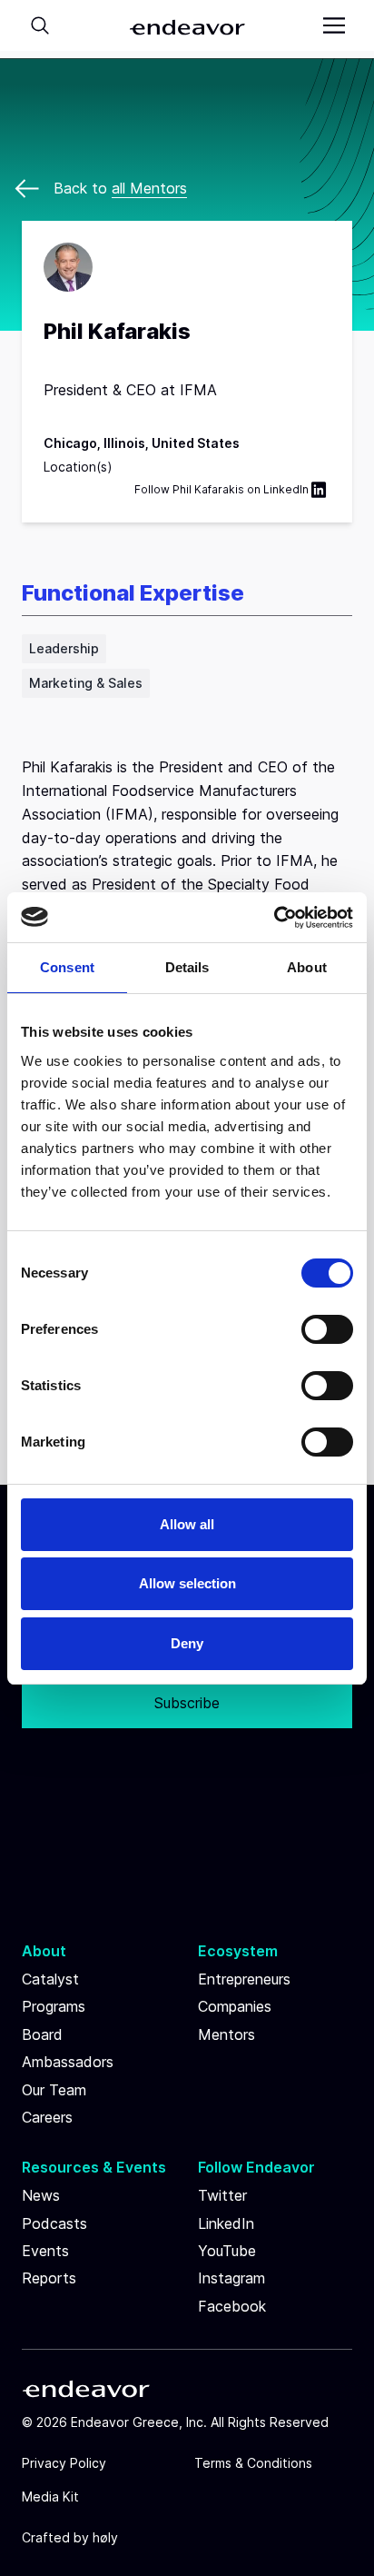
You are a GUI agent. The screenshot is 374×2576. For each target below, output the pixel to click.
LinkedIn (286, 489)
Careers (47, 2117)
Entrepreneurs (244, 1979)
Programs (54, 2006)
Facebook (232, 2306)
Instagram (231, 2278)
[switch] (327, 1329)
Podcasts (54, 2223)
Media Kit (50, 2496)
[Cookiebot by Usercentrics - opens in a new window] (274, 918)
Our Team (54, 2090)
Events (45, 2251)
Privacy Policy (64, 2463)
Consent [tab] (67, 967)
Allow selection (187, 1583)
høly (105, 2537)
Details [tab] (187, 967)
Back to (120, 188)
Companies (235, 2006)
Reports (49, 2278)
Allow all (187, 1524)
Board (42, 2034)
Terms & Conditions (253, 2463)
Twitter (222, 2195)
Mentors (226, 2034)
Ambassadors (68, 2062)
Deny (187, 1643)
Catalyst (50, 1979)
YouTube (227, 2251)
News (41, 2195)
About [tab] (307, 967)
